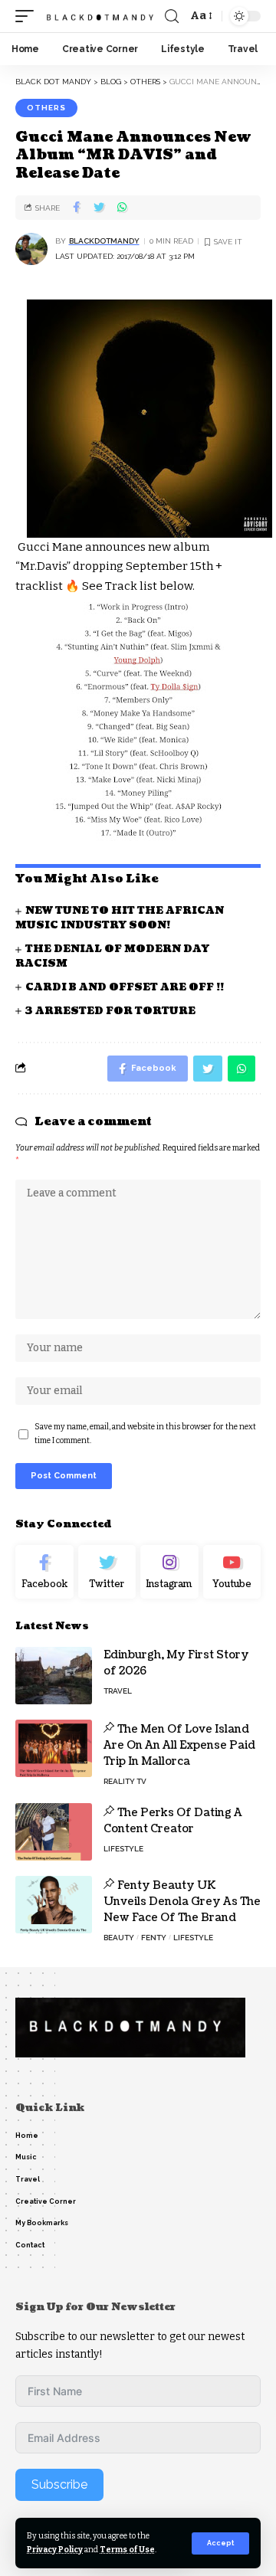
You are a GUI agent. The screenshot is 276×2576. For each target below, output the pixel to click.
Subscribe (59, 2484)
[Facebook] (44, 1572)
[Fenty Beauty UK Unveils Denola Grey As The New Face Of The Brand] (54, 1905)
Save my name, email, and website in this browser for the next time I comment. (145, 1434)
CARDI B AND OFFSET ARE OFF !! (125, 987)
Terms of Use (127, 2550)
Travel (118, 1691)
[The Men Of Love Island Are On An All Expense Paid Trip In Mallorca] (54, 1748)
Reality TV (125, 1781)
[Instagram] (169, 1572)
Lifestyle (123, 1849)
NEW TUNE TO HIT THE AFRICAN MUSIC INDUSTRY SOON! (120, 918)
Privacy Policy (55, 2550)
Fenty (154, 1938)
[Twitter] (107, 1572)
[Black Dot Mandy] (101, 16)
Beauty (119, 1938)
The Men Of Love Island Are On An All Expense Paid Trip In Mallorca (179, 1745)
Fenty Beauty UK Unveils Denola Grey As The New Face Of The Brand (182, 1902)
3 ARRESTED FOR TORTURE (110, 1011)
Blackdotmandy (104, 241)
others (46, 108)
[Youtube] (232, 1572)
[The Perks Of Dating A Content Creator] (54, 1832)
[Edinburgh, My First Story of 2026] (54, 1676)
